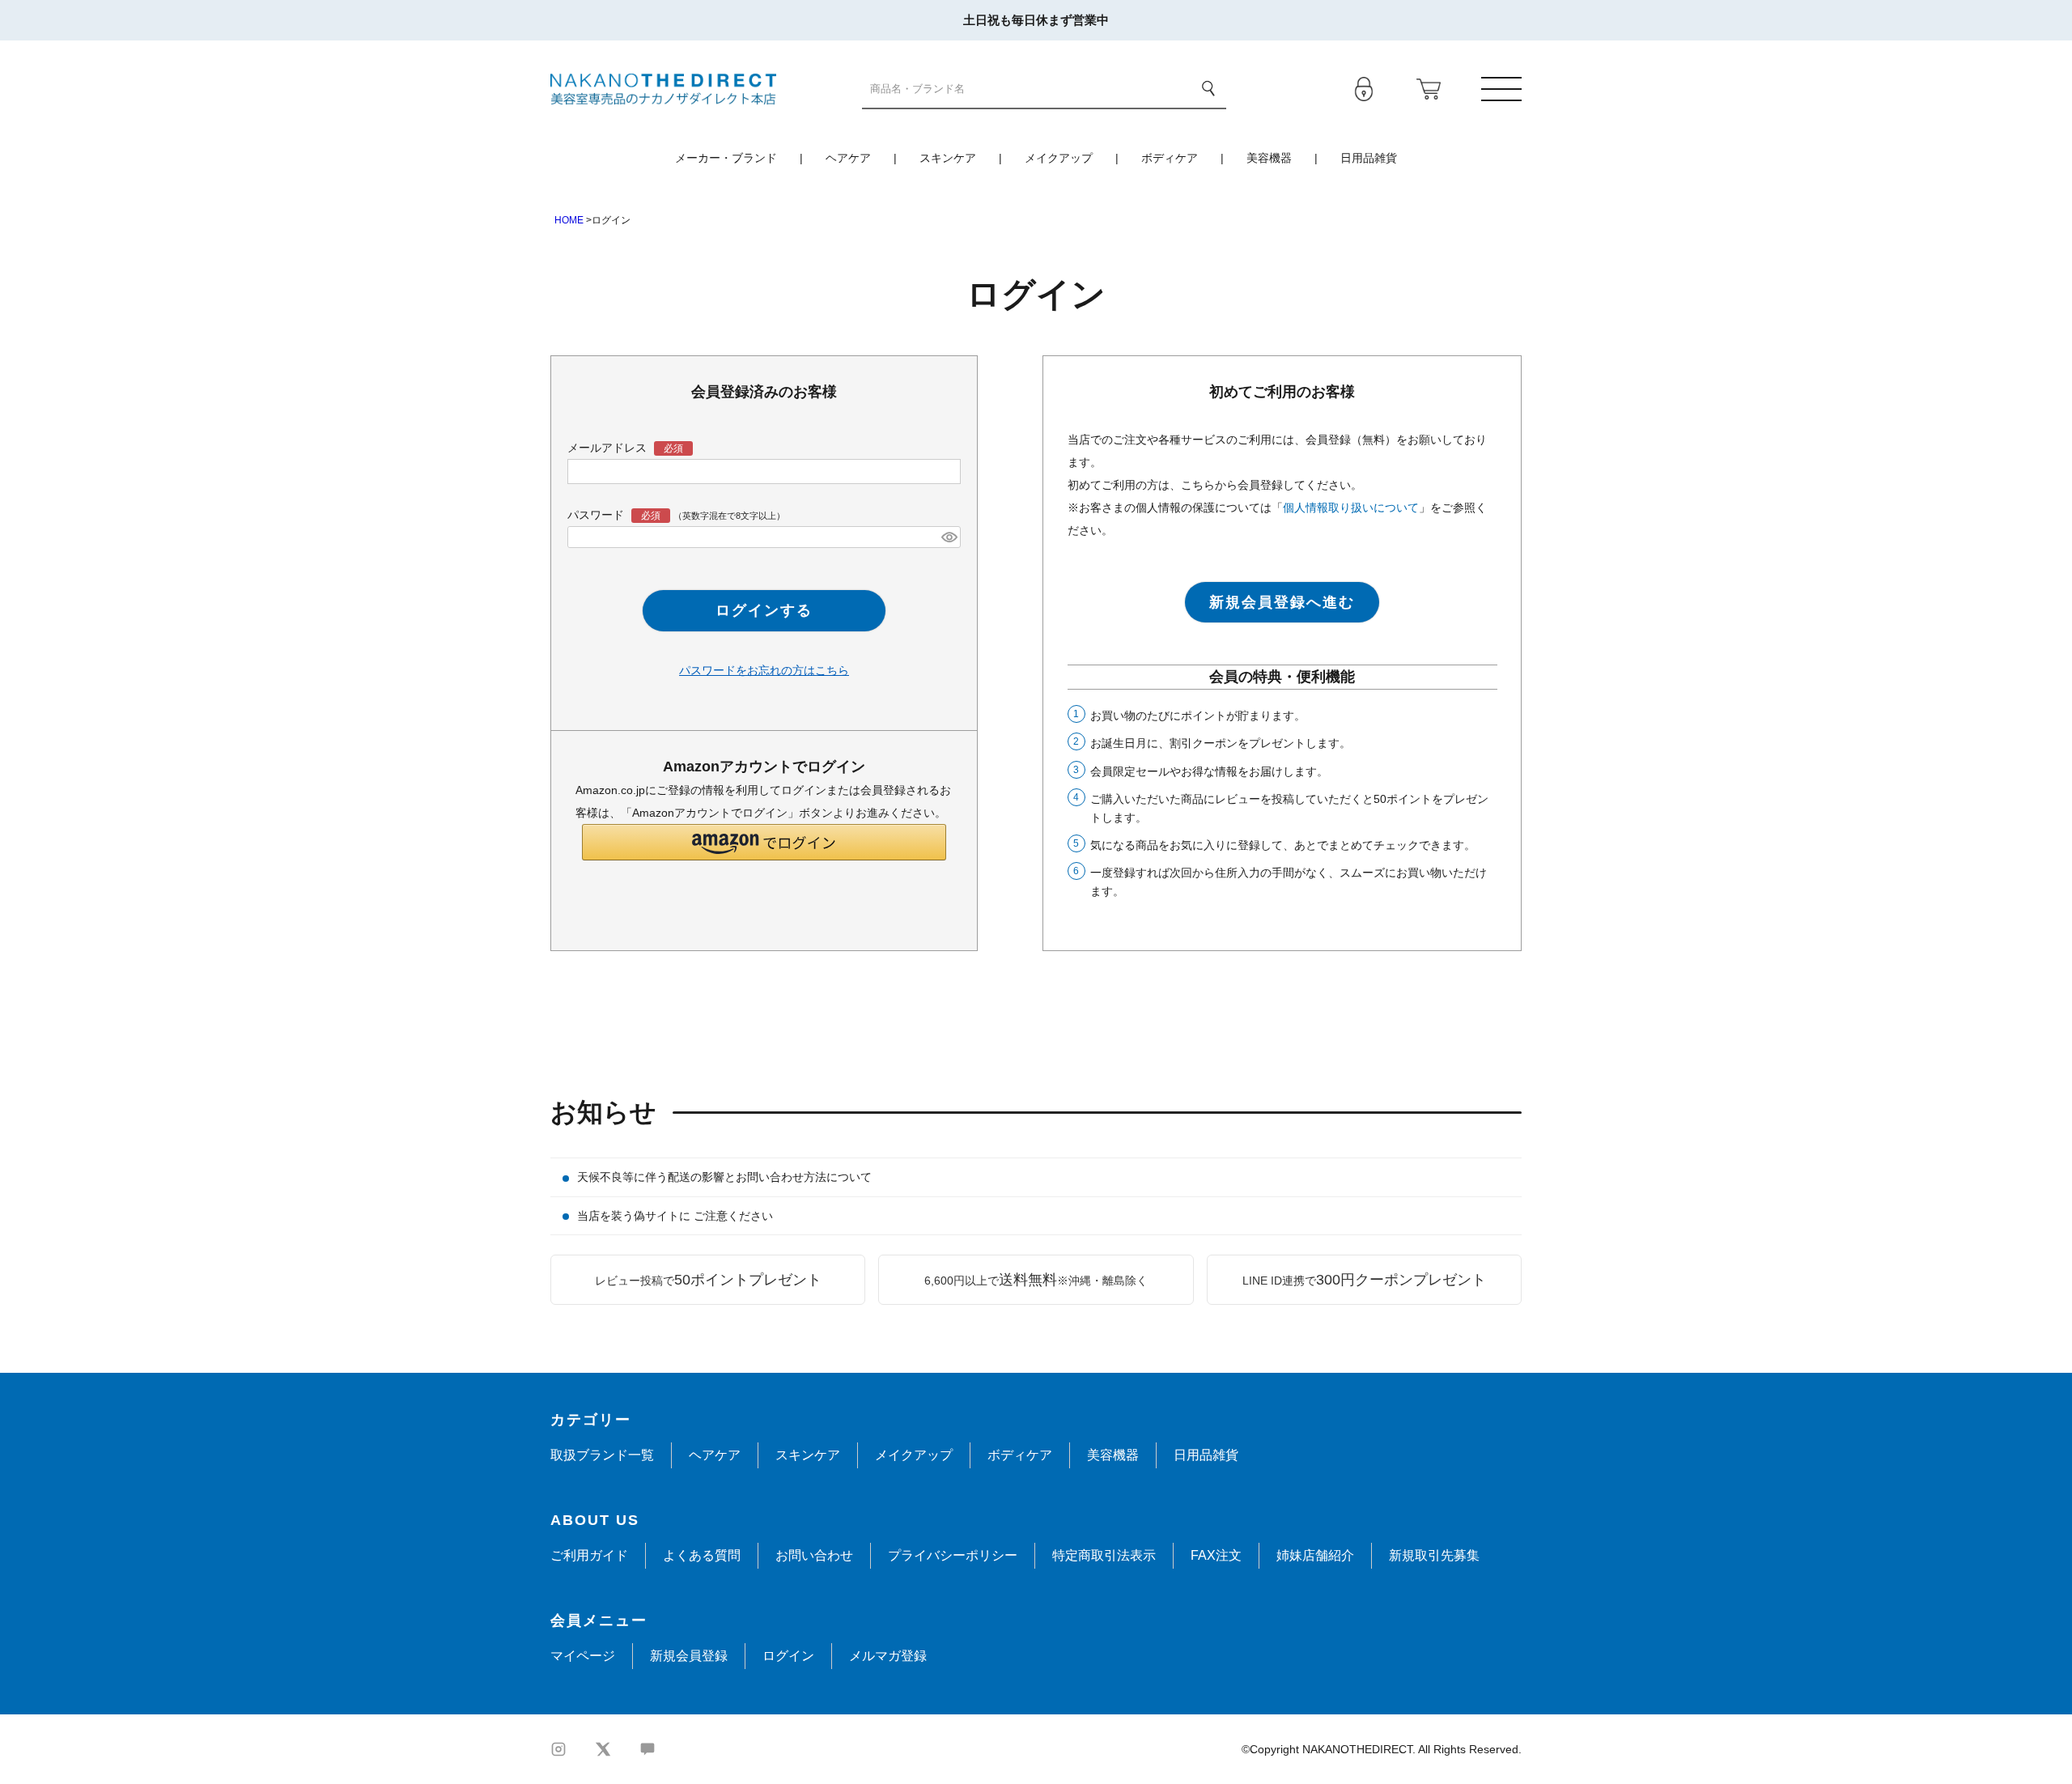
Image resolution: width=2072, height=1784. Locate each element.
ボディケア (1170, 158)
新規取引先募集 (1434, 1555)
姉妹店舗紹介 (1315, 1555)
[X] (603, 1749)
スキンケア (948, 158)
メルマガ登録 (888, 1656)
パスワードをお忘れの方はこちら (764, 670)
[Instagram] (558, 1749)
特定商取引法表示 (1104, 1555)
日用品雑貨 (1369, 158)
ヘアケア (848, 158)
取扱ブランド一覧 (602, 1455)
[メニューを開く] (1501, 89)
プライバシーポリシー (953, 1555)
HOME (569, 220)
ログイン (788, 1656)
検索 (1208, 88)
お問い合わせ (814, 1555)
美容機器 (1269, 158)
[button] (764, 842)
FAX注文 (1216, 1555)
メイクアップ (1059, 158)
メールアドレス (609, 448)
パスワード (597, 515)
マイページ (583, 1656)
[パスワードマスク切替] (949, 537)
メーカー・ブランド (726, 158)
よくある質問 (702, 1555)
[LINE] (647, 1749)
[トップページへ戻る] (663, 88)
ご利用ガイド (589, 1555)
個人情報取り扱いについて (1351, 508)
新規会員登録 (689, 1656)
